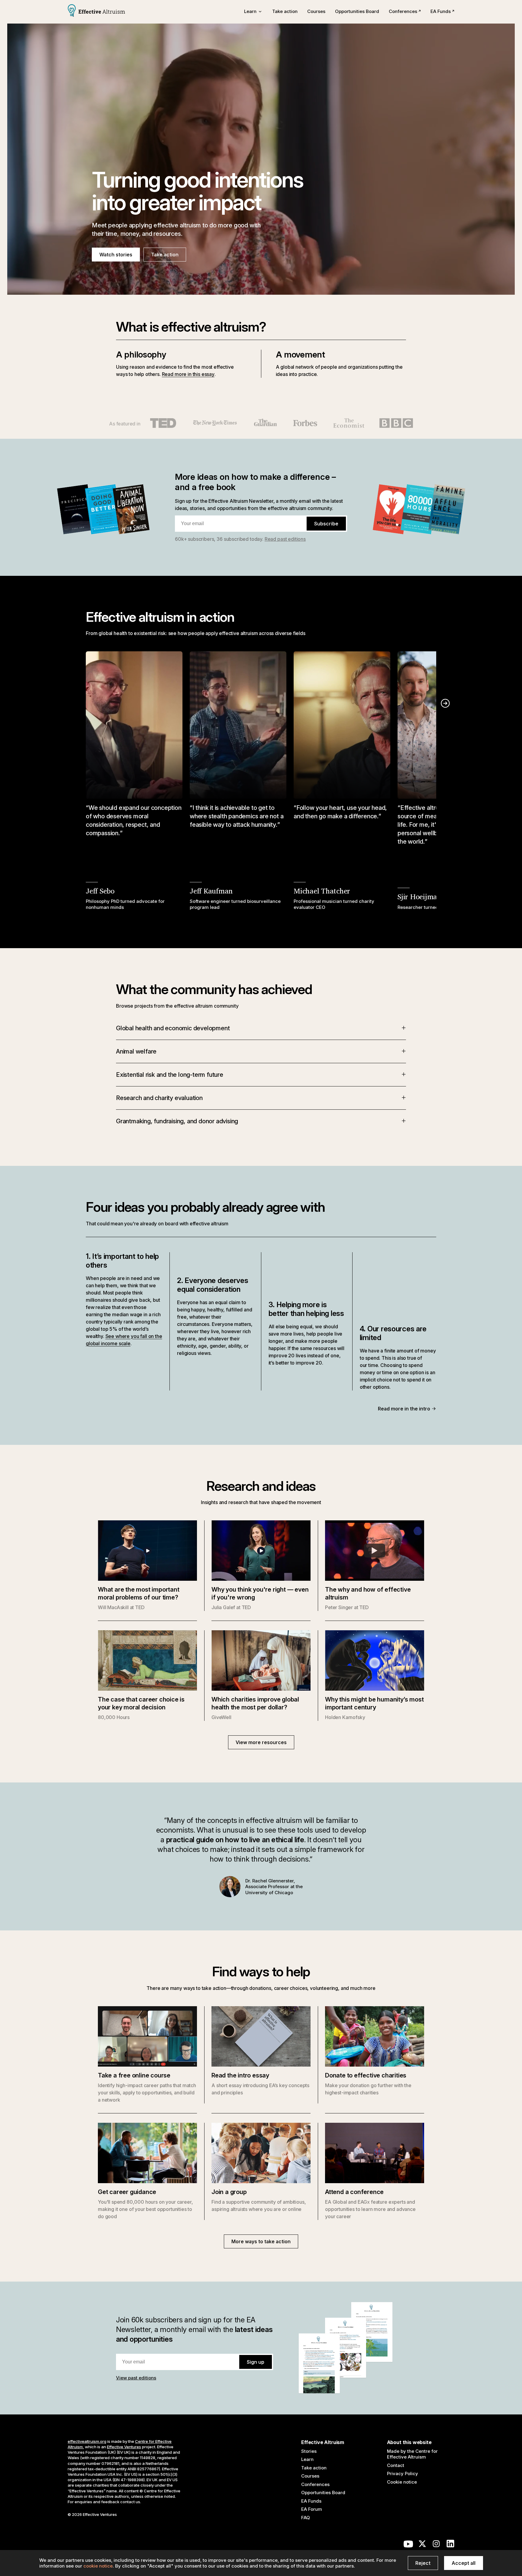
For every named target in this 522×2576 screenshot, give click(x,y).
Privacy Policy (403, 2473)
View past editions (136, 2378)
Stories (309, 2451)
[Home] (96, 11)
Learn (307, 2459)
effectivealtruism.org (87, 2441)
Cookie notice (402, 2482)
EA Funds (441, 11)
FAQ (306, 2518)
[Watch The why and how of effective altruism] (375, 1551)
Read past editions (285, 539)
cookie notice (98, 2566)
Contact (396, 2465)
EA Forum (312, 2509)
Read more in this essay (188, 374)
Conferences (403, 11)
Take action (285, 11)
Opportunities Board (357, 11)
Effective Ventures (124, 2447)
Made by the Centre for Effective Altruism (412, 2454)
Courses (316, 11)
